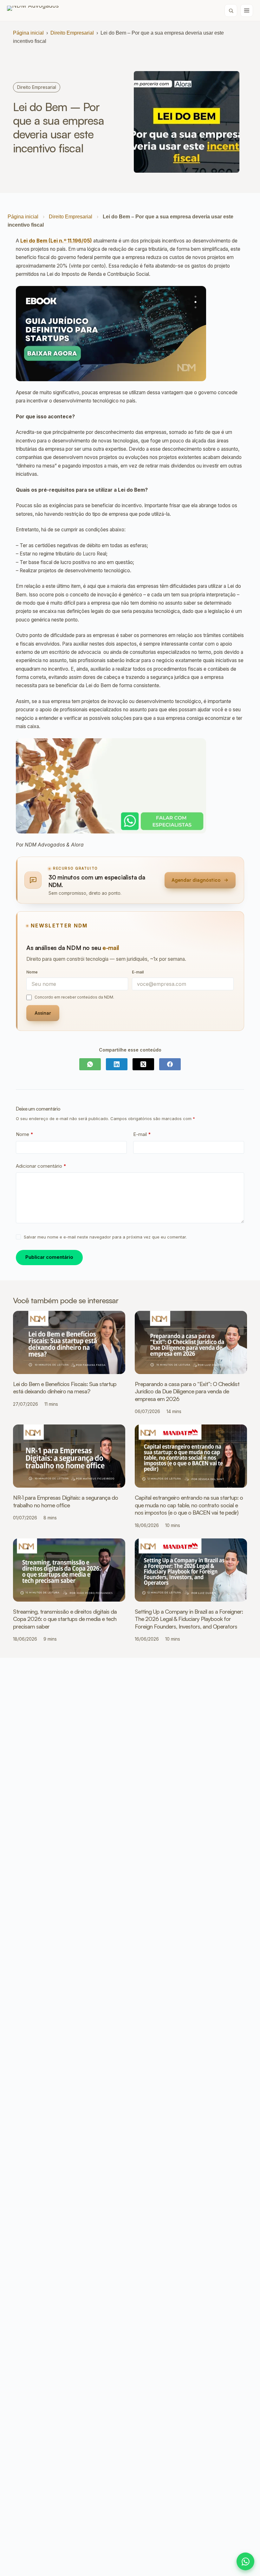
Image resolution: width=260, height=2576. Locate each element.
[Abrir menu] (247, 10)
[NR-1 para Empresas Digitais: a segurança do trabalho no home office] (69, 1456)
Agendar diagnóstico (196, 880)
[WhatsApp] (90, 1064)
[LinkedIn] (117, 1064)
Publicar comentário (49, 1257)
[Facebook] (170, 1064)
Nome (25, 1134)
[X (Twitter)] (143, 1064)
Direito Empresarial (72, 33)
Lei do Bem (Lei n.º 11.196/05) (56, 241)
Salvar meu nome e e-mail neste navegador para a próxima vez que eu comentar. (105, 1237)
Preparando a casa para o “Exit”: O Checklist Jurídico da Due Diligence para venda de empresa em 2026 (187, 1391)
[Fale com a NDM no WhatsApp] (245, 2561)
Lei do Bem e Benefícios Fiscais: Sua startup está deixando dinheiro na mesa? (65, 1388)
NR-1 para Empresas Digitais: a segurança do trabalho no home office (65, 1501)
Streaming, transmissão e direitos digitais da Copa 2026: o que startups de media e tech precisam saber (65, 1619)
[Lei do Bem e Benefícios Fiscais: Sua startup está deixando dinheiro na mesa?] (69, 1342)
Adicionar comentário (41, 1166)
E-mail (142, 1134)
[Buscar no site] (231, 10)
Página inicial (28, 33)
